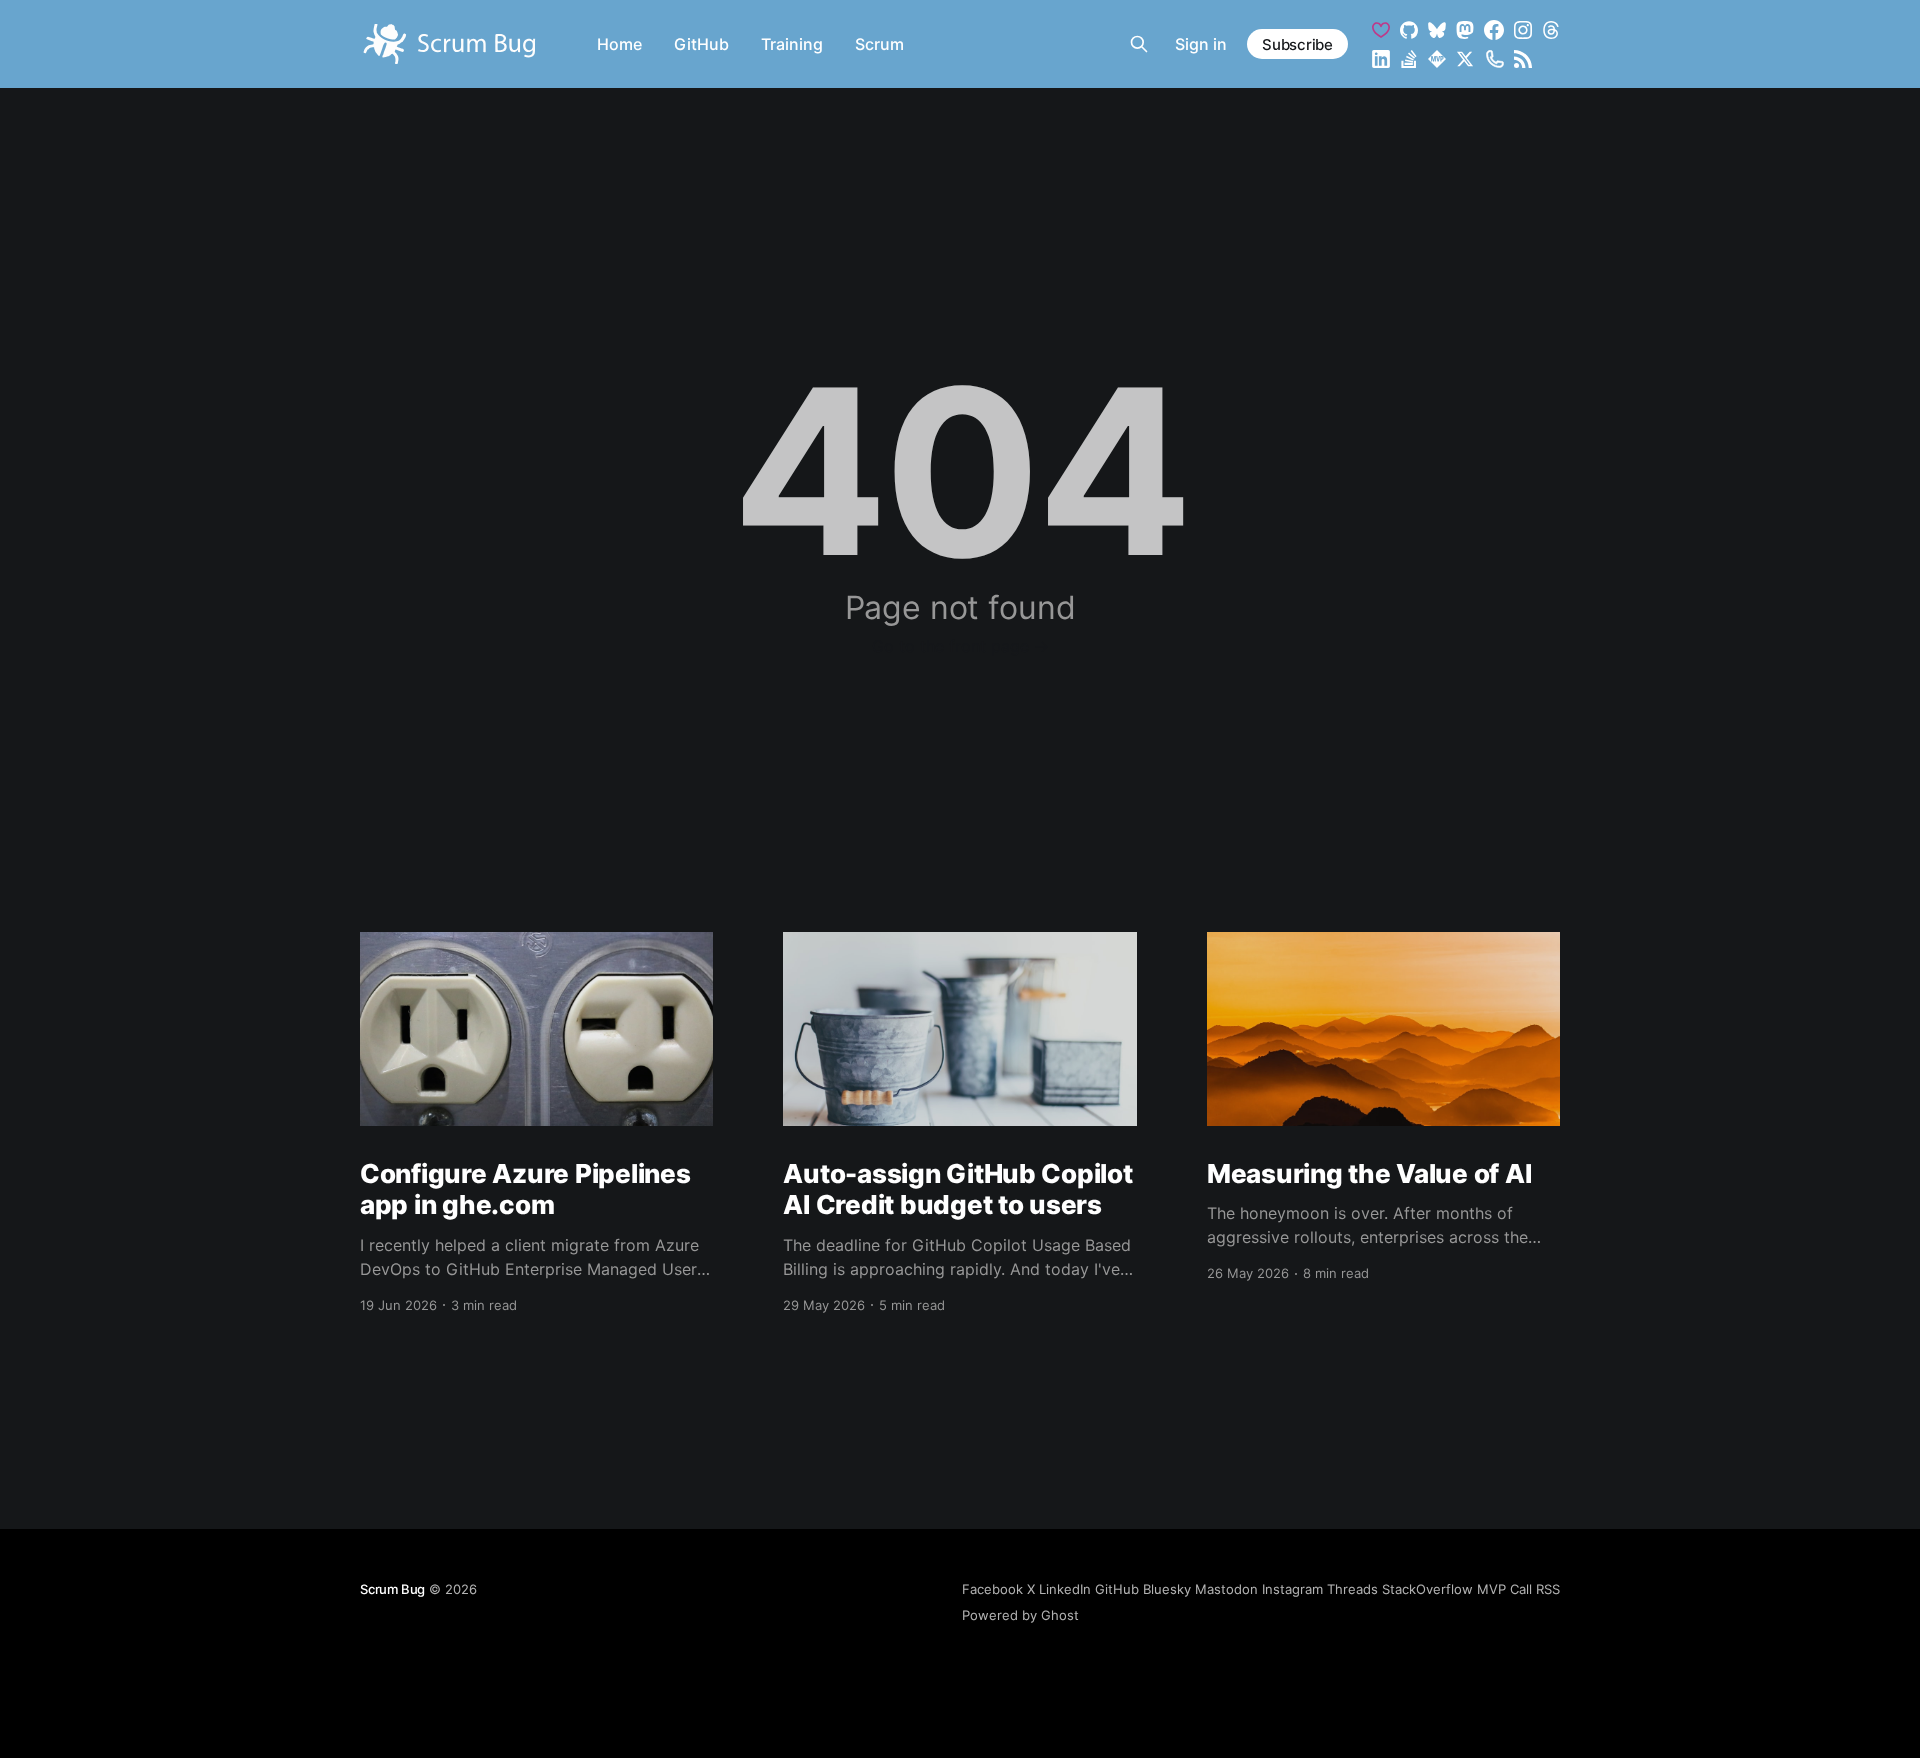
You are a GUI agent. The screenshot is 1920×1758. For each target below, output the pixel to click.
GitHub (701, 44)
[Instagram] (1523, 30)
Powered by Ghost (1020, 1615)
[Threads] (1551, 30)
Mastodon (1226, 1589)
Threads (1352, 1589)
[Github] (1409, 30)
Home (619, 44)
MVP (1491, 1589)
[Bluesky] (1437, 30)
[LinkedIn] (1381, 59)
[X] (1465, 59)
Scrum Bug (392, 1589)
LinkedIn (1065, 1589)
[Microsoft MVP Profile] (1437, 59)
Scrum (879, 44)
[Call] (1494, 59)
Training (792, 44)
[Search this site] (1139, 44)
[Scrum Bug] (450, 44)
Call (1521, 1589)
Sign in (1201, 44)
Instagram (1292, 1589)
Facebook (992, 1589)
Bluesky (1167, 1589)
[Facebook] (1494, 30)
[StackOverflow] (1409, 59)
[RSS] (1523, 59)
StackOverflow (1427, 1589)
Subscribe (1297, 44)
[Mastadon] (1465, 30)
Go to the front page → (960, 646)
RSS (1548, 1589)
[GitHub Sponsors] (1381, 30)
